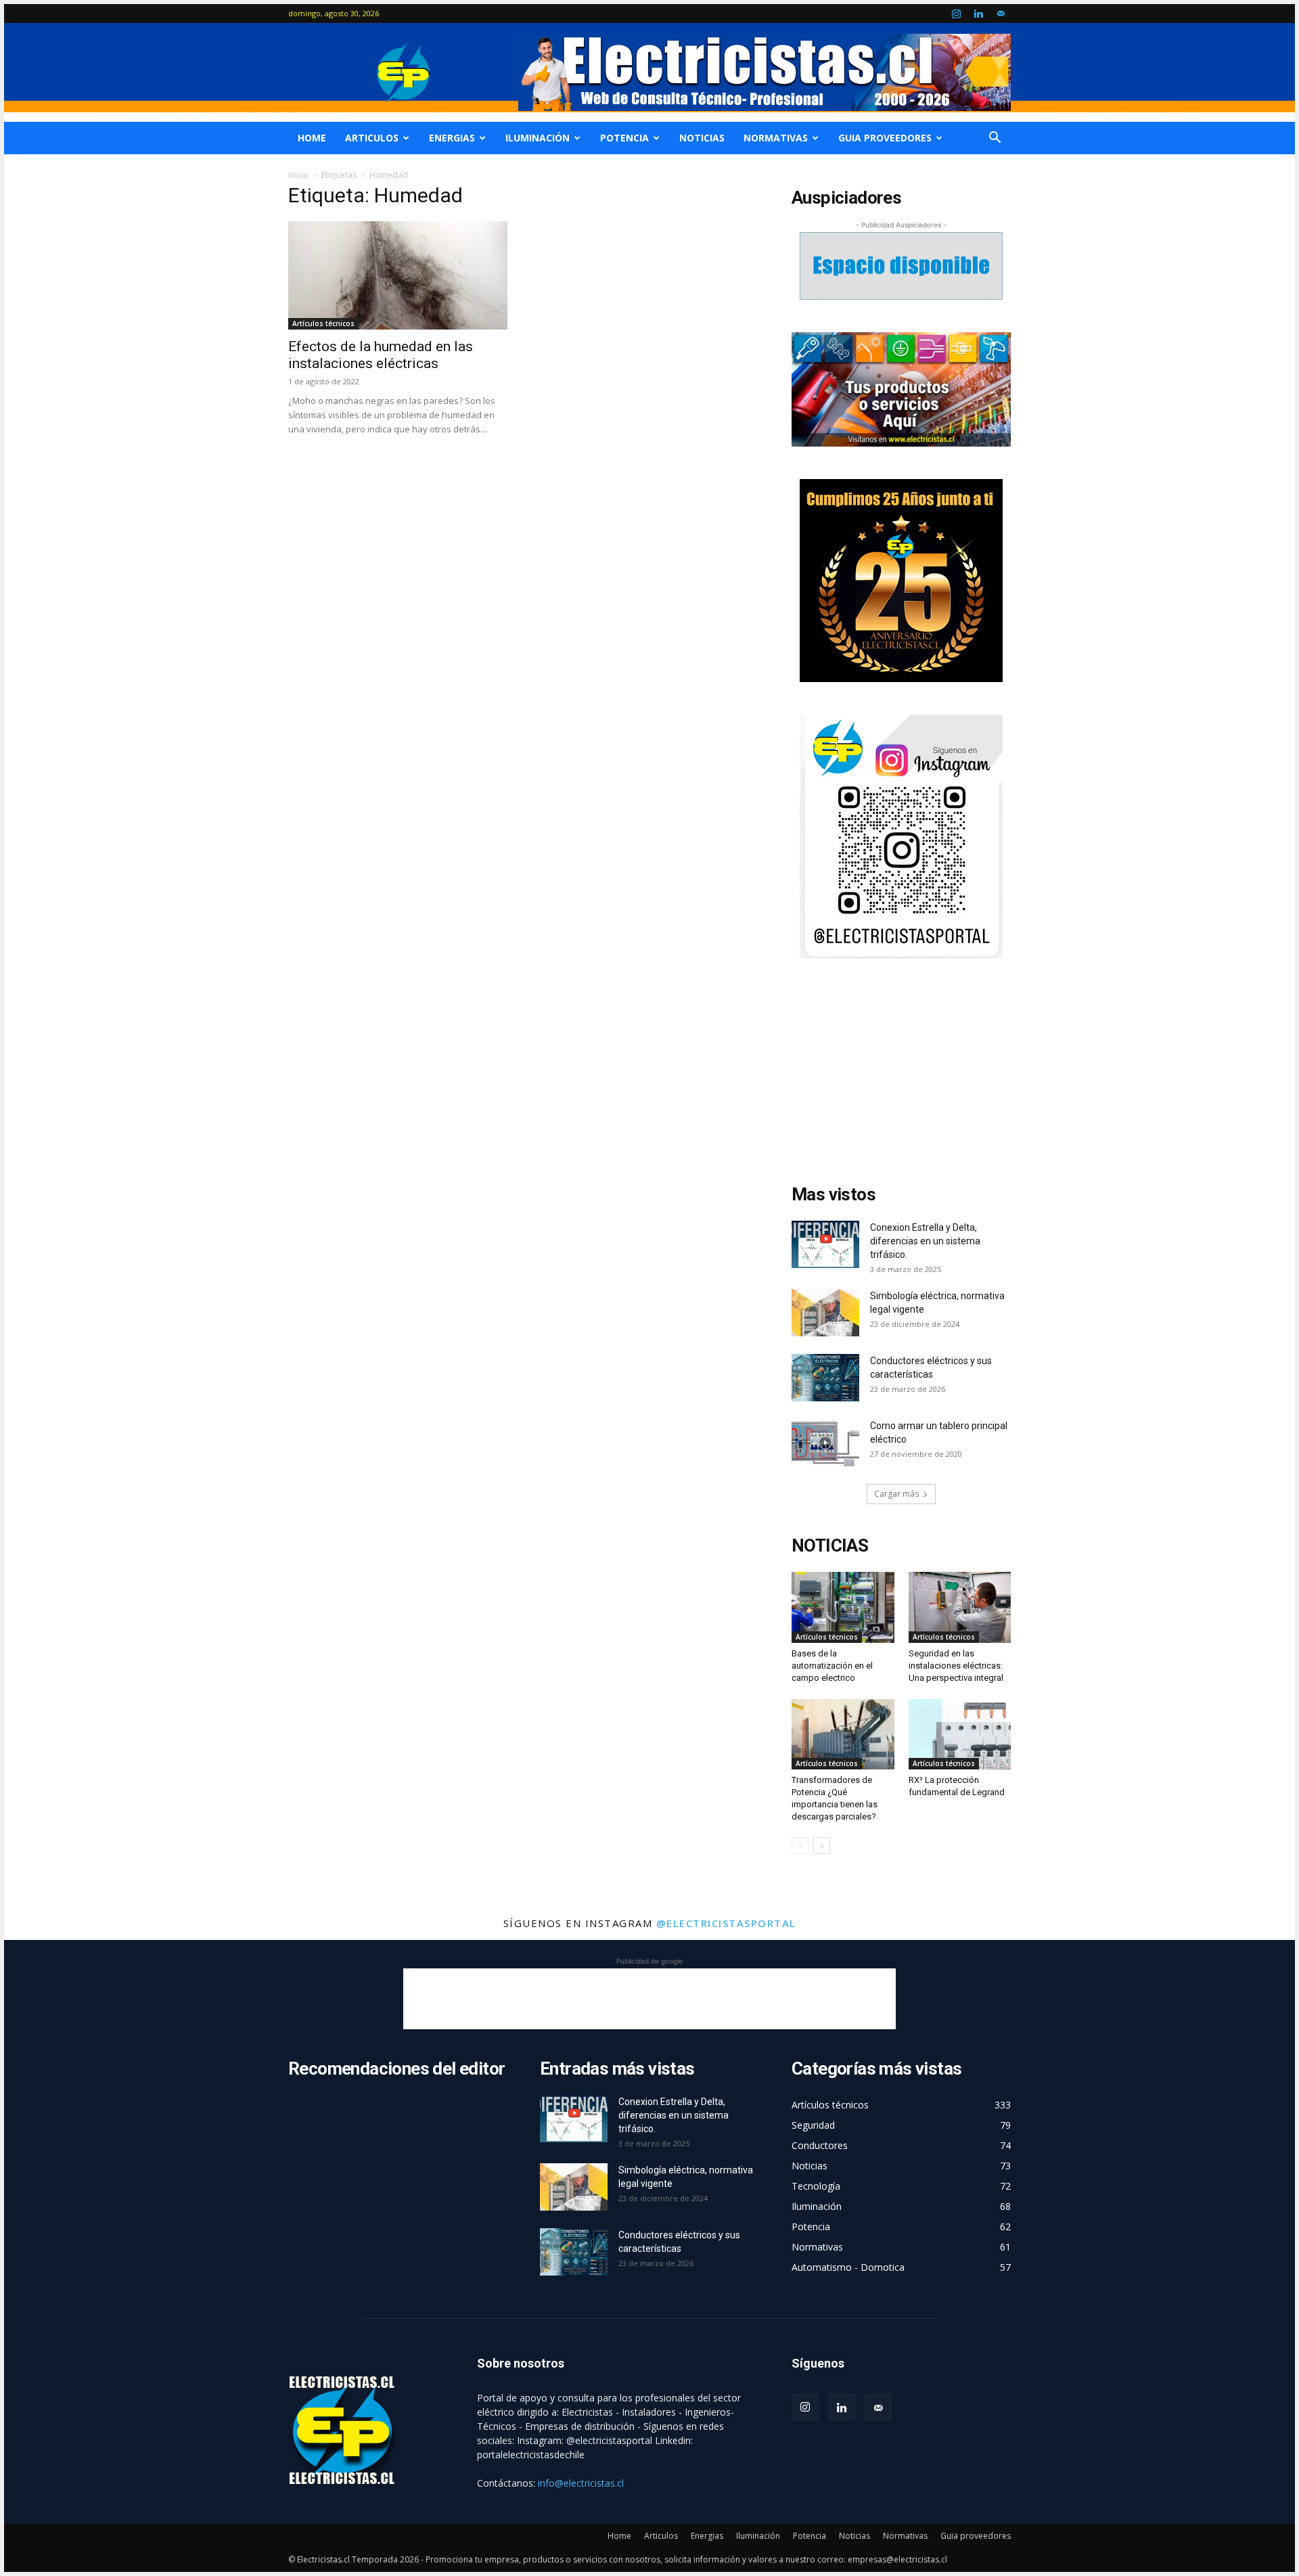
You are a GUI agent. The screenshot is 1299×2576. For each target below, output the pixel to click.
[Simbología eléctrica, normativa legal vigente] (825, 1313)
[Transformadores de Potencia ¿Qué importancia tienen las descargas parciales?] (843, 1734)
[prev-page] (800, 1846)
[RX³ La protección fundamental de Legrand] (960, 1734)
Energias (452, 138)
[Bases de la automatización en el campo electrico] (843, 1607)
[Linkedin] (978, 14)
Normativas (776, 138)
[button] (995, 139)
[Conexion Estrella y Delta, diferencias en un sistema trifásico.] (825, 1244)
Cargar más (896, 1494)
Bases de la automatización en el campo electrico (832, 1666)
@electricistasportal (726, 1923)
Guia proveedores (885, 138)
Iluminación (538, 138)
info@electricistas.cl (581, 2483)
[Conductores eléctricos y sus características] (825, 1378)
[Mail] (1001, 14)
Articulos (372, 138)
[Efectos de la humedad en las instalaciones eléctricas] (398, 275)
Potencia (624, 138)
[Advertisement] (901, 1075)
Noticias (702, 138)
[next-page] (822, 1846)
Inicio (298, 175)
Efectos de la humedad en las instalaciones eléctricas (381, 355)
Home (312, 138)
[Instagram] (956, 14)
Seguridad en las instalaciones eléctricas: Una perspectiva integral (956, 1666)
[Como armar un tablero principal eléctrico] (825, 1443)
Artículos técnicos (323, 323)
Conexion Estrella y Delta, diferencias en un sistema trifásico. (925, 1241)
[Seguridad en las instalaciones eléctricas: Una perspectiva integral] (960, 1607)
